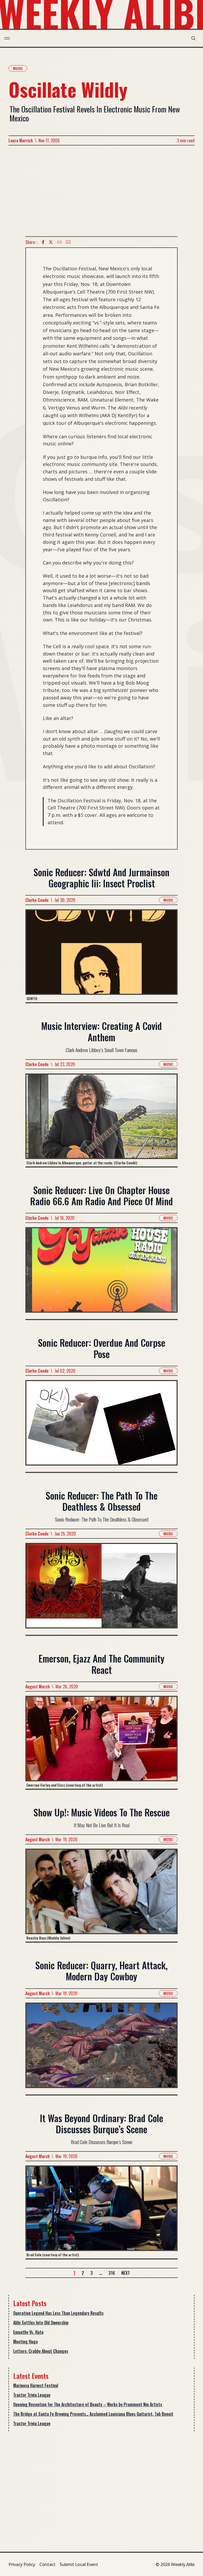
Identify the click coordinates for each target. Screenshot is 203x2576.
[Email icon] (68, 242)
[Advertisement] (101, 191)
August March (38, 1687)
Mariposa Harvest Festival (36, 2385)
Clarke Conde (37, 900)
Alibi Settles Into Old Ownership (41, 2323)
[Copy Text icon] (59, 242)
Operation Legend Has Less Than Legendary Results (58, 2313)
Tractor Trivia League (32, 2395)
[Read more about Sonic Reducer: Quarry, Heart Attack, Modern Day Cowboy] (101, 2048)
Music (18, 68)
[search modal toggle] (193, 38)
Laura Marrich (21, 140)
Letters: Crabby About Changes (41, 2351)
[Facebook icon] (43, 242)
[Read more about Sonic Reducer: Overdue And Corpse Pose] (101, 1426)
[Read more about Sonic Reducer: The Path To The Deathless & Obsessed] (101, 1589)
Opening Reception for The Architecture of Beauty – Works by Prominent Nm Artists (88, 2404)
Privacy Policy (22, 2564)
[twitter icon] (51, 242)
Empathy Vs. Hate (28, 2332)
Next (126, 2273)
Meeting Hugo (26, 2342)
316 (112, 2273)
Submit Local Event (79, 2564)
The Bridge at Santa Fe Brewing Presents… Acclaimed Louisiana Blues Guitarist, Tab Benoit (93, 2414)
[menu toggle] (7, 38)
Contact (47, 2564)
